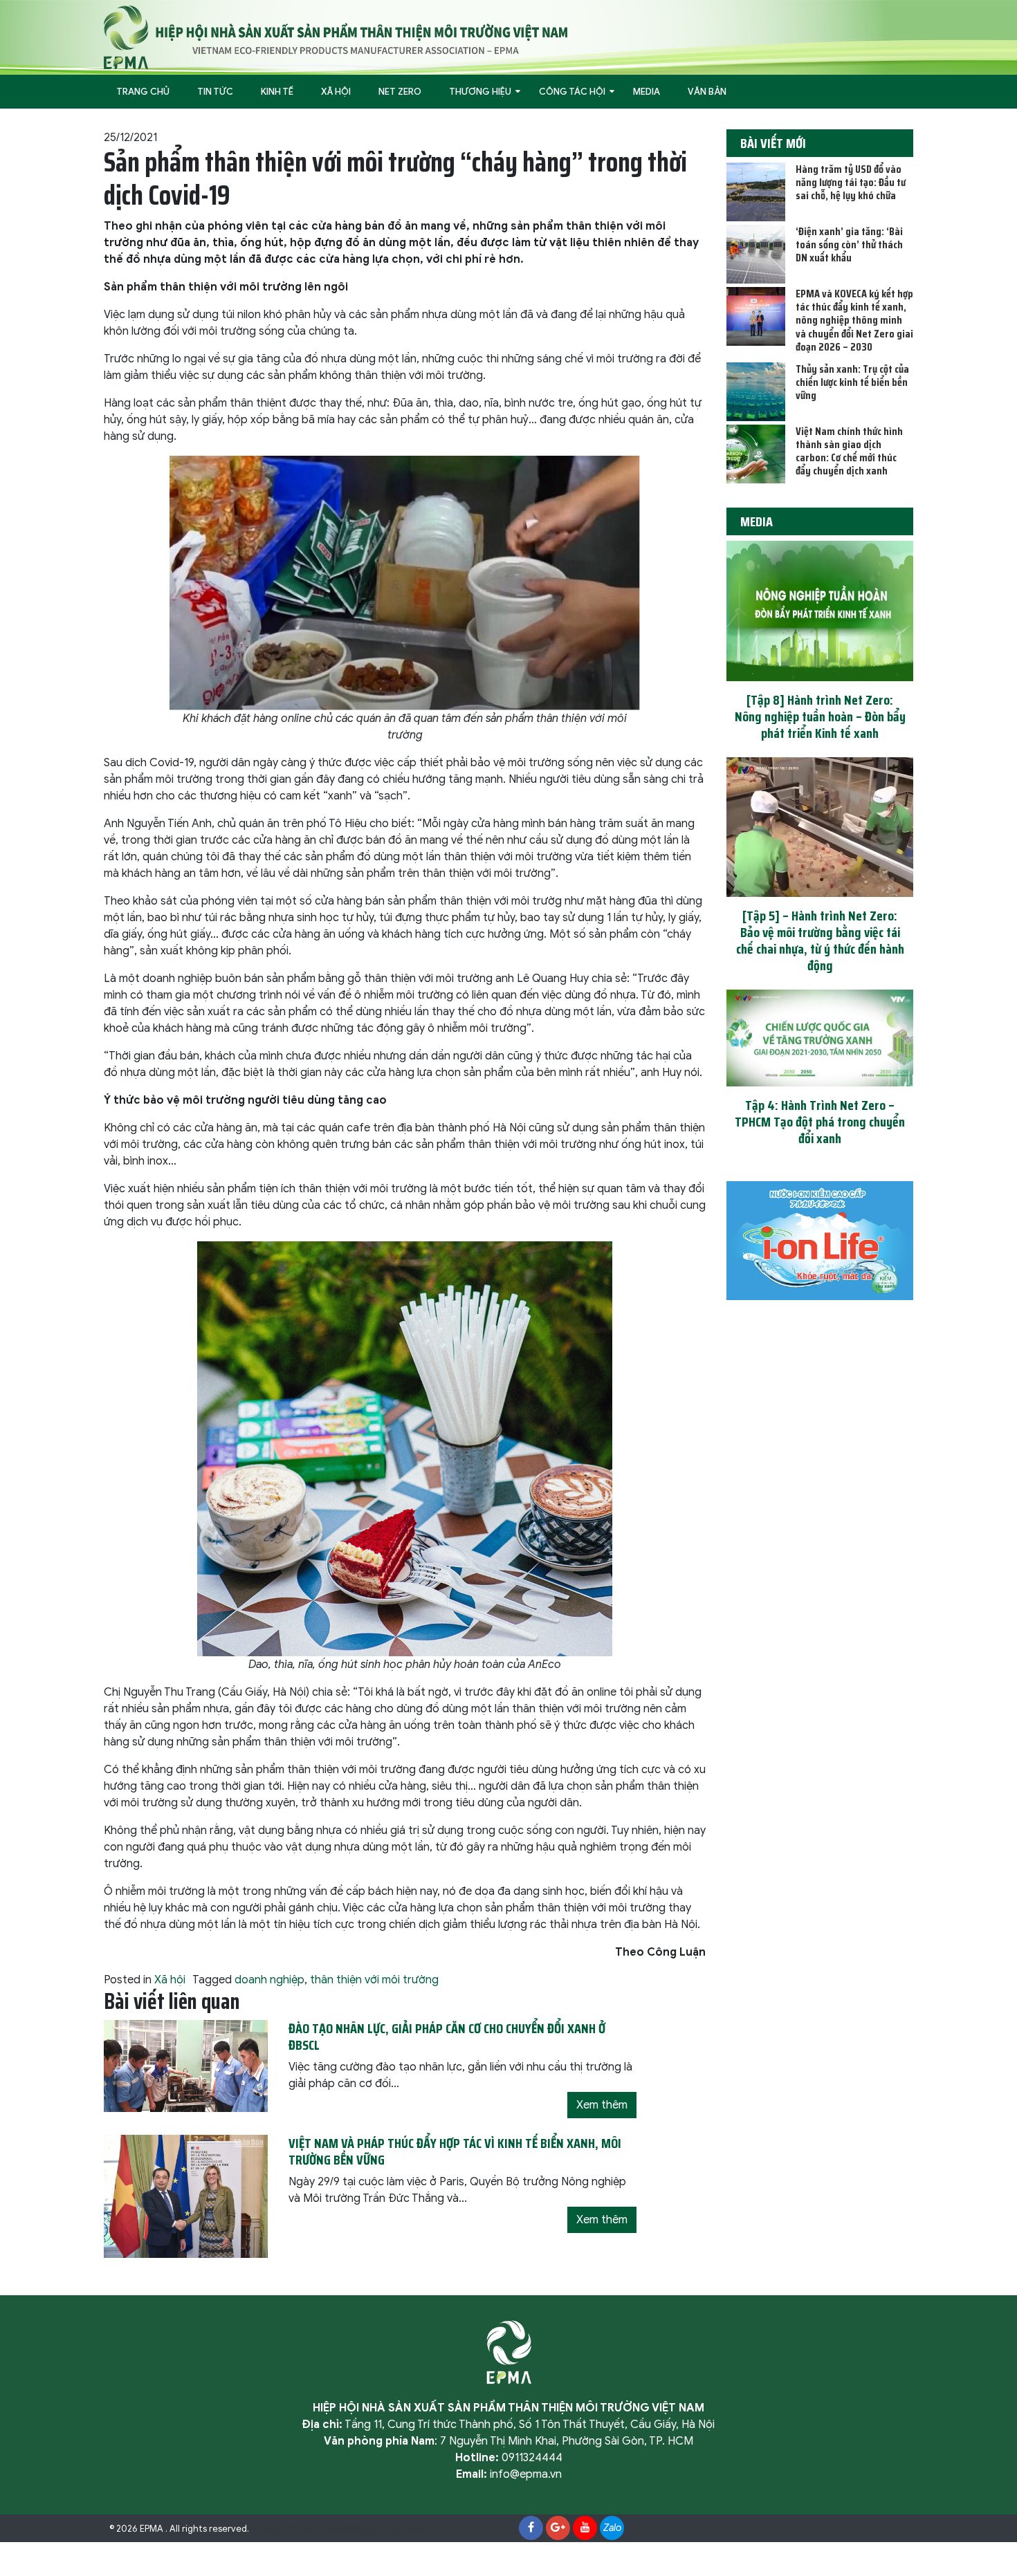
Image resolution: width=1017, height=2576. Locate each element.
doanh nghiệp (269, 1980)
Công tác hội (572, 92)
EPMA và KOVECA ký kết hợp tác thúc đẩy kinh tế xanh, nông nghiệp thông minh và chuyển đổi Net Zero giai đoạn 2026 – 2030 (854, 320)
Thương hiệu (480, 92)
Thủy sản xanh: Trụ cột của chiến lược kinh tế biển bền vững (852, 382)
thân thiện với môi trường (374, 1980)
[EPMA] (336, 37)
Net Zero (400, 92)
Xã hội (336, 92)
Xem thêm (602, 2105)
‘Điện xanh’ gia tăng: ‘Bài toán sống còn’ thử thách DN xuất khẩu (849, 244)
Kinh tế (277, 92)
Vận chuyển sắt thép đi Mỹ (307, 2529)
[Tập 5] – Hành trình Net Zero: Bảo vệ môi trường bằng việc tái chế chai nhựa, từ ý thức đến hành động (820, 940)
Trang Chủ (143, 92)
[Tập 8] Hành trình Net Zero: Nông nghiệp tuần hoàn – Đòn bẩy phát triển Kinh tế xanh (820, 716)
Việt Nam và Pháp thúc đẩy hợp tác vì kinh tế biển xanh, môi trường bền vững (455, 2151)
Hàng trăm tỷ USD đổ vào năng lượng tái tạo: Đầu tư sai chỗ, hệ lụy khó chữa (851, 182)
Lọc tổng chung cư (405, 2529)
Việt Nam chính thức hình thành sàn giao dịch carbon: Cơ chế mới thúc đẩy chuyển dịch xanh (849, 451)
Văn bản (707, 92)
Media (647, 92)
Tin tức (215, 92)
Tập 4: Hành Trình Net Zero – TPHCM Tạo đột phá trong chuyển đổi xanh (820, 1122)
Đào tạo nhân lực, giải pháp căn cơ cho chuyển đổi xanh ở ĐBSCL (447, 2037)
